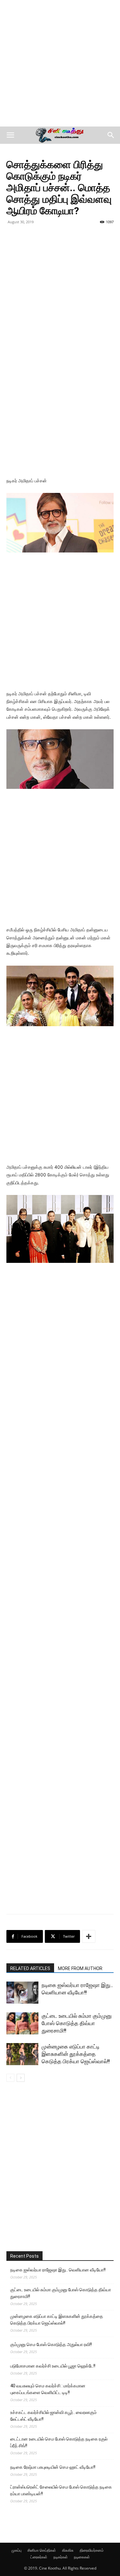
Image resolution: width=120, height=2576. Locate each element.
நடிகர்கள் (61, 2557)
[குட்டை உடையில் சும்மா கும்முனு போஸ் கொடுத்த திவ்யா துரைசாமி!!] (22, 2023)
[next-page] (21, 2078)
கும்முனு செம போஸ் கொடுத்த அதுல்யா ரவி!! (51, 2344)
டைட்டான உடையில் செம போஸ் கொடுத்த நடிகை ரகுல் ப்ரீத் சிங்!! (59, 2442)
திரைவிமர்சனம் (92, 2550)
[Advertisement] (60, 63)
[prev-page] (10, 2078)
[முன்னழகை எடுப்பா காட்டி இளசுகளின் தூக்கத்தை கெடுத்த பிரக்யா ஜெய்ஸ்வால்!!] (22, 2054)
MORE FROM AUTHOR (80, 1968)
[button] (10, 135)
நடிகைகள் (82, 2557)
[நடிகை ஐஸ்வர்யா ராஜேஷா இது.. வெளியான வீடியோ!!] (22, 1993)
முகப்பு (16, 2550)
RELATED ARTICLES (30, 1968)
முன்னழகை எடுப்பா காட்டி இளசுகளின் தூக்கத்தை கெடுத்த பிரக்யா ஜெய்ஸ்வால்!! (76, 2054)
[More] (89, 1936)
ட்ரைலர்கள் (39, 2557)
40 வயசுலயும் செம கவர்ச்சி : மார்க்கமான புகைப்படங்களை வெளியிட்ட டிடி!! (48, 2389)
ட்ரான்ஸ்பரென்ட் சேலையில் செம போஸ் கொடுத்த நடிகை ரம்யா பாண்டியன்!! (61, 2490)
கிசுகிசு (68, 2550)
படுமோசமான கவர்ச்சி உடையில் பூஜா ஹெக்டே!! (53, 2366)
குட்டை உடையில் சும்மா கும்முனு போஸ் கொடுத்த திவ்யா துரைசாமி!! (77, 2023)
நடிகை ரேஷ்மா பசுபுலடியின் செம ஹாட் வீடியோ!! (53, 2467)
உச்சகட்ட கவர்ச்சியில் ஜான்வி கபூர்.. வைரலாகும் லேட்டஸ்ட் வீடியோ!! (53, 2416)
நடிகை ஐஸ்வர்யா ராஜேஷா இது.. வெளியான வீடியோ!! (58, 2270)
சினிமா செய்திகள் (42, 2550)
